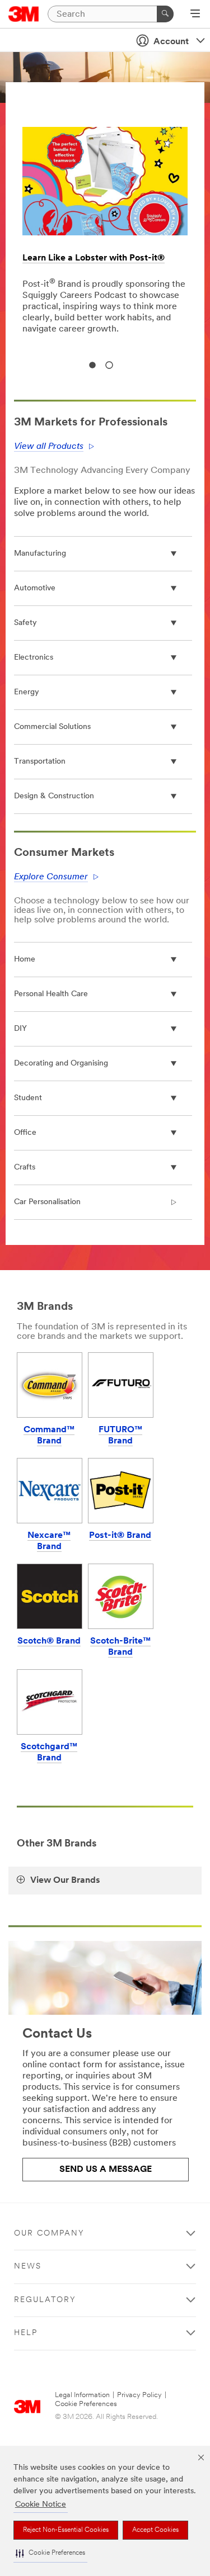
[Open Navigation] (195, 15)
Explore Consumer (51, 877)
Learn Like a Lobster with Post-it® (94, 258)
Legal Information (82, 2395)
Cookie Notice (41, 2505)
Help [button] (26, 2333)
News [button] (28, 2267)
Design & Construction (54, 796)
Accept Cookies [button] (155, 2530)
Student (28, 1098)
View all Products (49, 447)
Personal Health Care (51, 994)
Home (25, 960)
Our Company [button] (49, 2234)
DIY (20, 1029)
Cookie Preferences (86, 2404)
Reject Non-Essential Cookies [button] (66, 2530)
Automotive (35, 588)
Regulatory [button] (45, 2300)
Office (25, 1133)
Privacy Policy (139, 2395)
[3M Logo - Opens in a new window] (24, 14)
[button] (50, 2553)
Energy (27, 692)
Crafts (25, 1168)
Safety (25, 623)
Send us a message (106, 2170)
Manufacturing (40, 554)
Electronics (34, 658)
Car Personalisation (47, 1202)
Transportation (40, 762)
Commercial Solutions (52, 727)
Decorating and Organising (61, 1064)
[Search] (165, 14)
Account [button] (171, 42)
